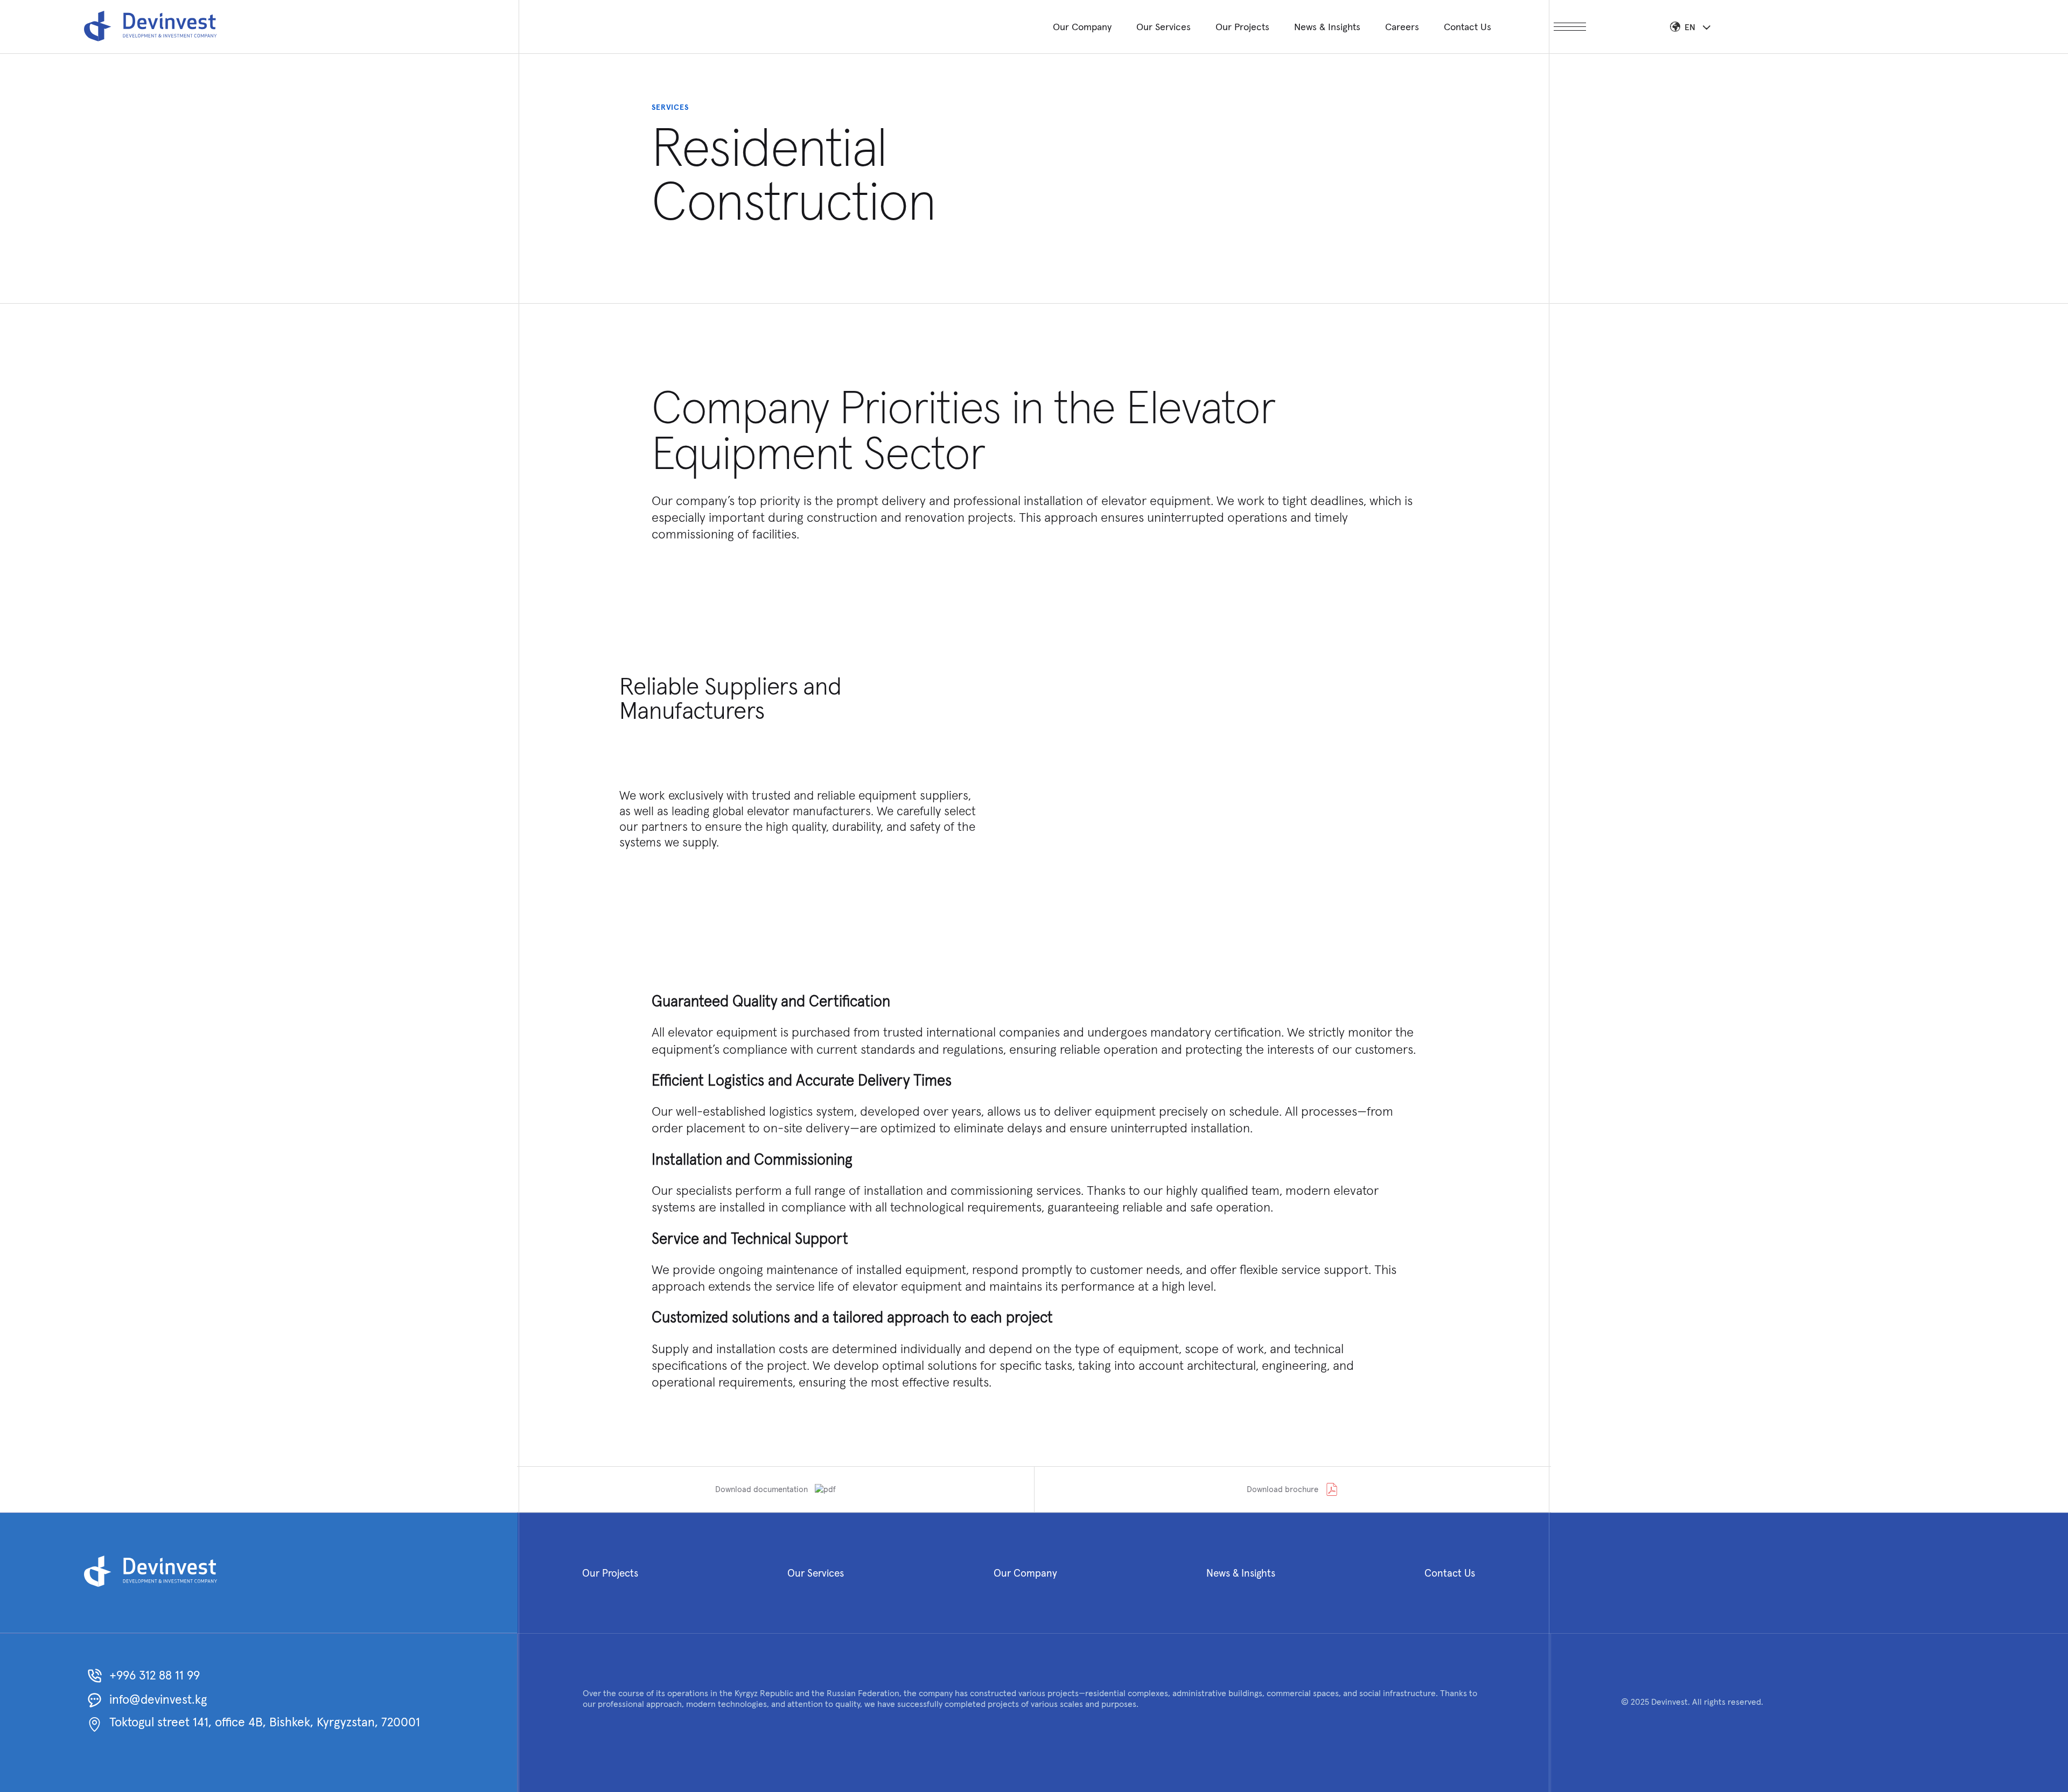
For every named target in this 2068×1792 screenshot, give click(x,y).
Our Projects (1242, 27)
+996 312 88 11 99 (155, 1675)
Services (670, 107)
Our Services (1164, 27)
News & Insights (1327, 27)
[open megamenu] (1570, 27)
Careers (1402, 27)
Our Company (1082, 27)
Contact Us (1468, 27)
